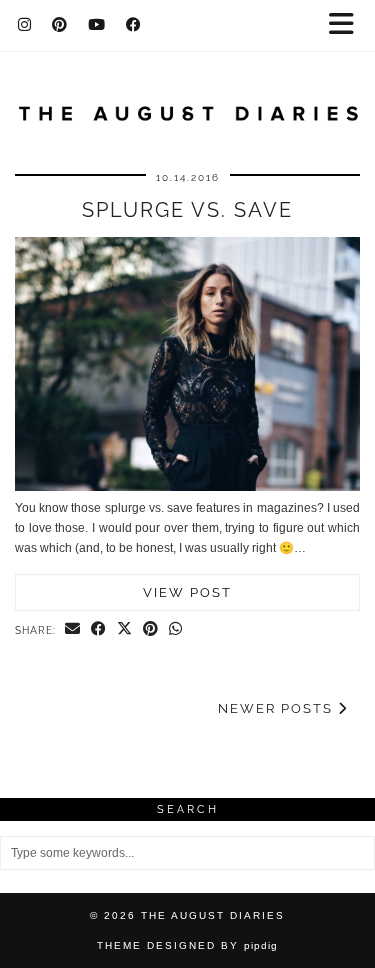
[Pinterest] (60, 25)
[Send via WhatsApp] (176, 630)
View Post (187, 592)
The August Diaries (213, 915)
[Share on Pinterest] (151, 630)
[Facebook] (134, 25)
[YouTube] (97, 25)
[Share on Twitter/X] (125, 630)
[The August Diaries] (187, 102)
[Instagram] (25, 25)
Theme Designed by (187, 945)
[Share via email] (73, 630)
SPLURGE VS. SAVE (187, 210)
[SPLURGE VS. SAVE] (187, 487)
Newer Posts (278, 708)
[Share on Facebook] (99, 630)
